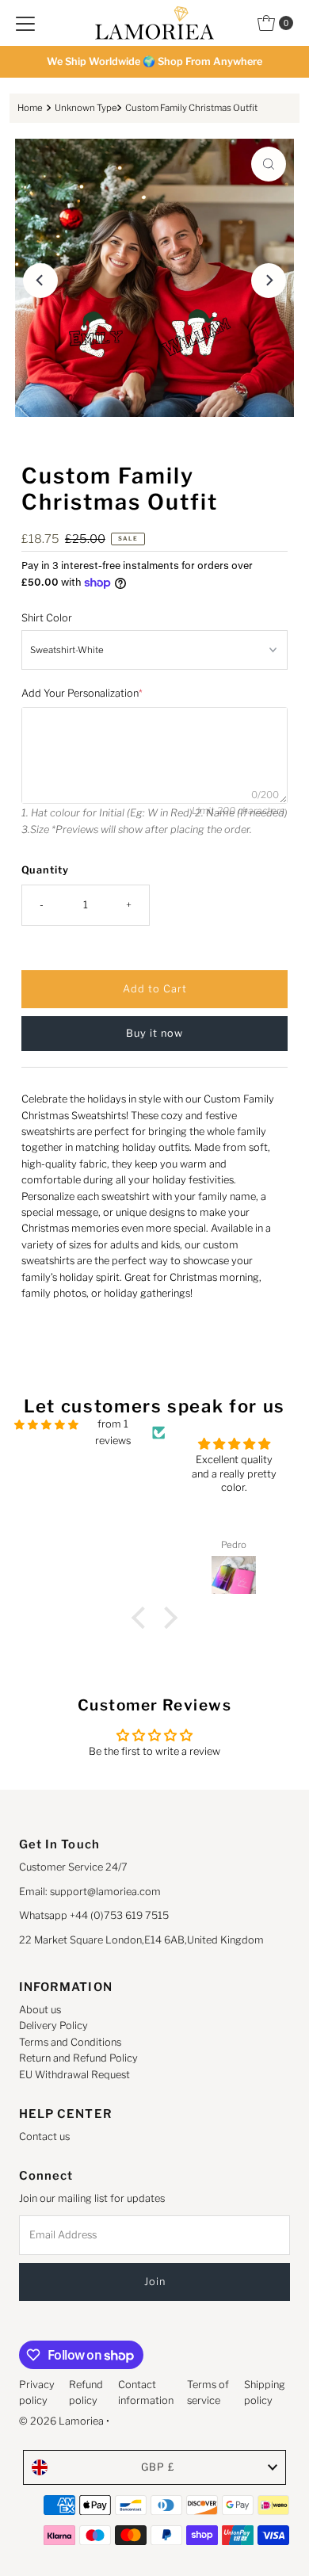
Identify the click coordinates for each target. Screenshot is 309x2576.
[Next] (269, 281)
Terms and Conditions (70, 2042)
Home (30, 108)
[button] (143, 1618)
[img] (46, 1425)
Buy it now (154, 1033)
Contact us (44, 2136)
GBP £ (158, 2467)
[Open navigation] (25, 23)
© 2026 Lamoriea (61, 2421)
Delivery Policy (53, 2026)
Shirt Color (47, 618)
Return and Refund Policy (78, 2058)
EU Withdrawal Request (74, 2075)
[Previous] (40, 281)
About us (40, 2010)
